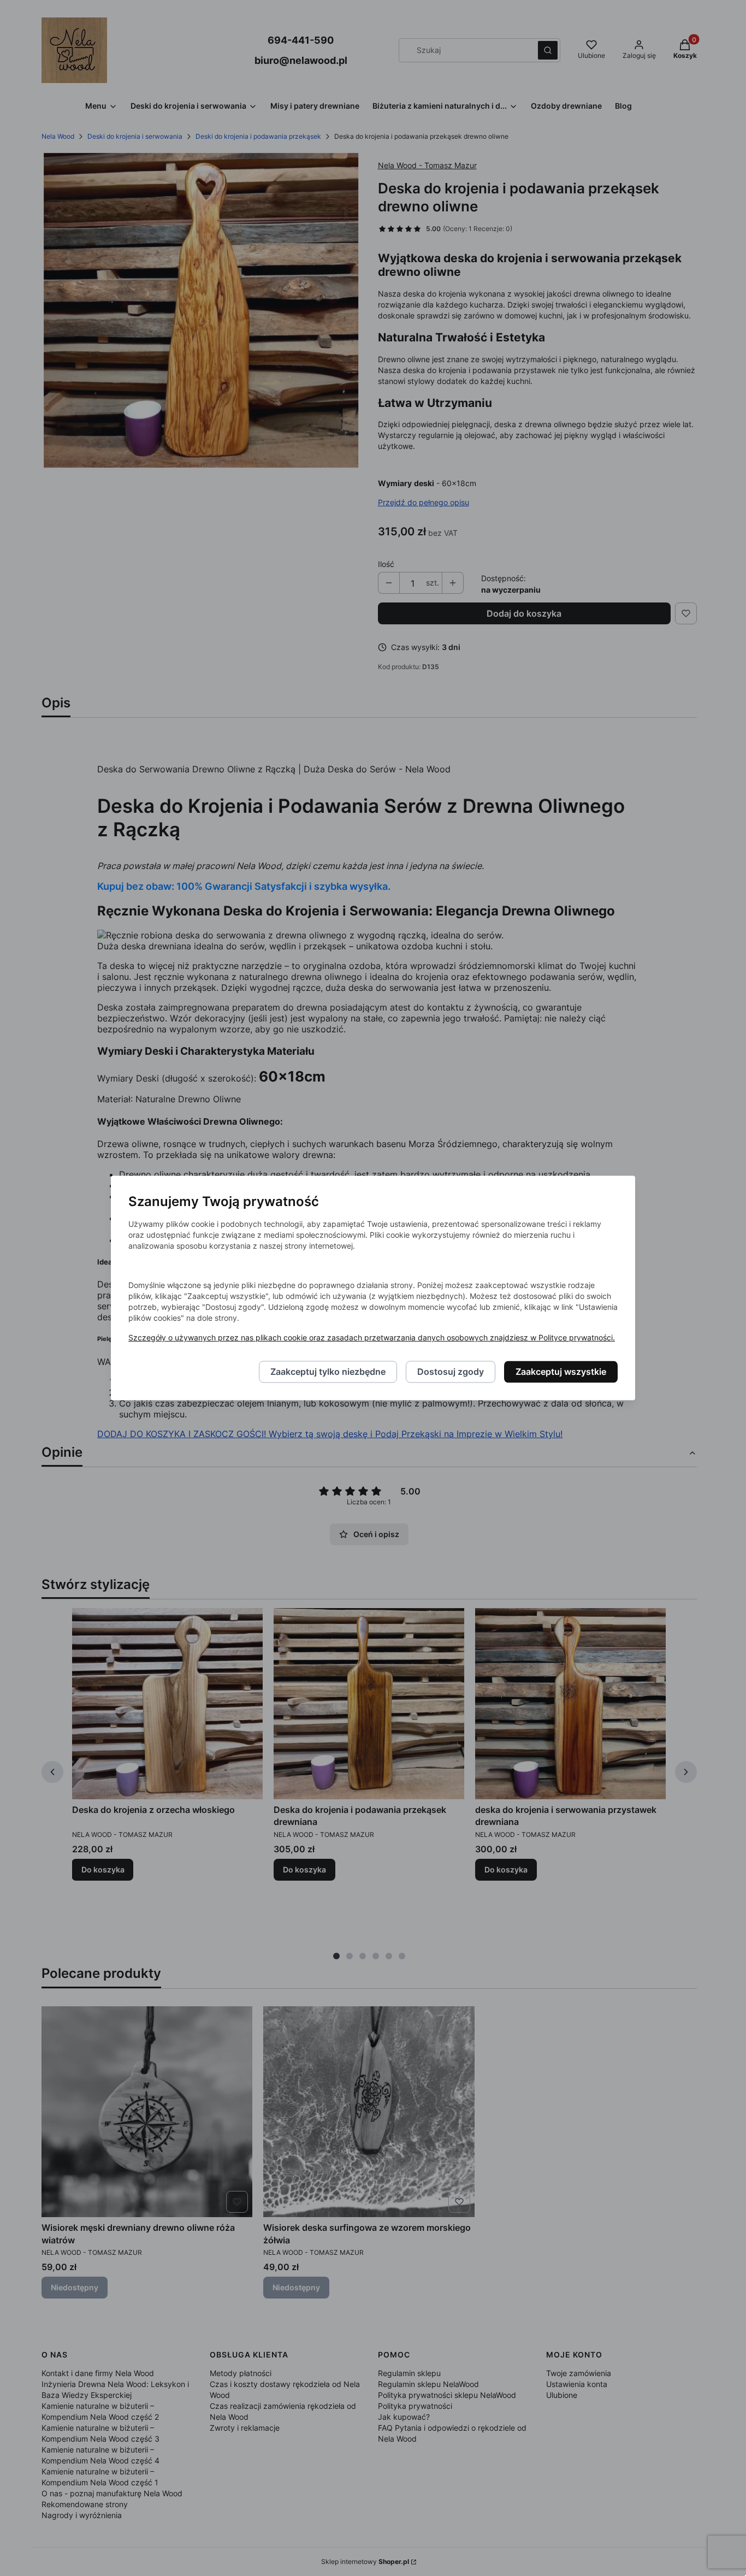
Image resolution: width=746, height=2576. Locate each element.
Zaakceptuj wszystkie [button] (561, 1372)
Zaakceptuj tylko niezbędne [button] (328, 1372)
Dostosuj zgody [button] (451, 1372)
